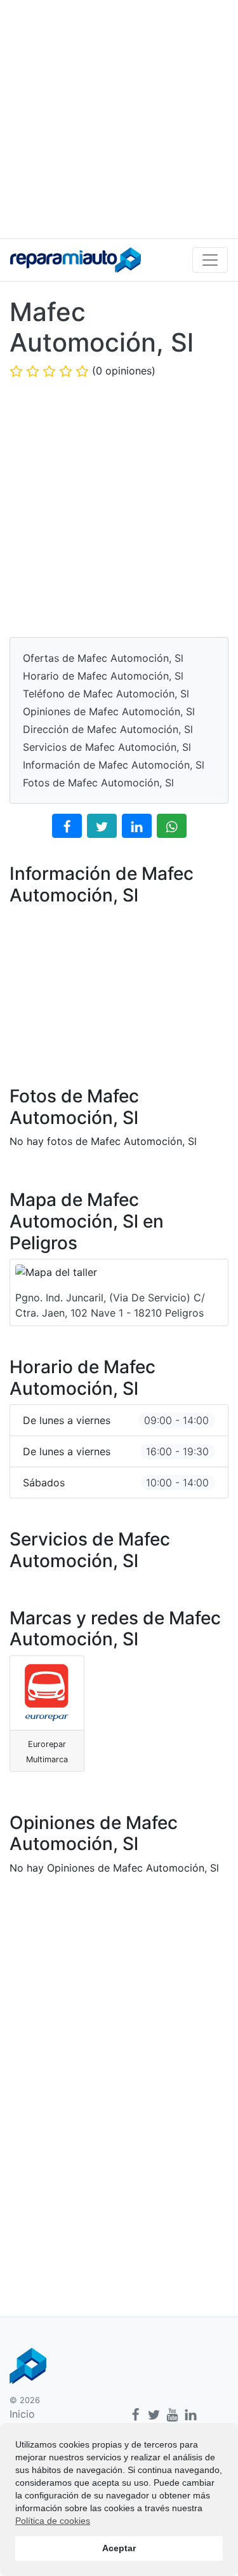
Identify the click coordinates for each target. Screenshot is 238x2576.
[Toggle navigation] (210, 260)
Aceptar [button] (119, 2548)
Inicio (22, 2414)
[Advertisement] (119, 119)
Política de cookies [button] (53, 2521)
